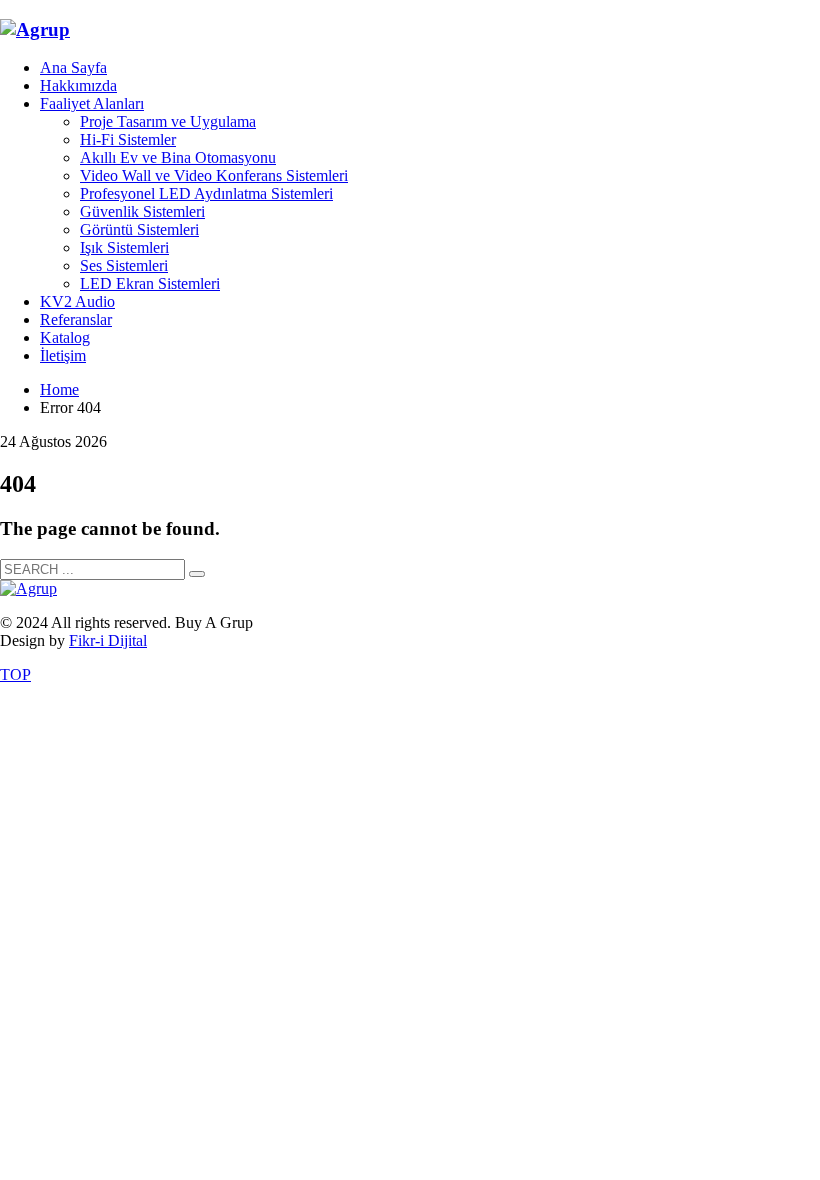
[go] (197, 574)
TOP (15, 674)
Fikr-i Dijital (108, 640)
